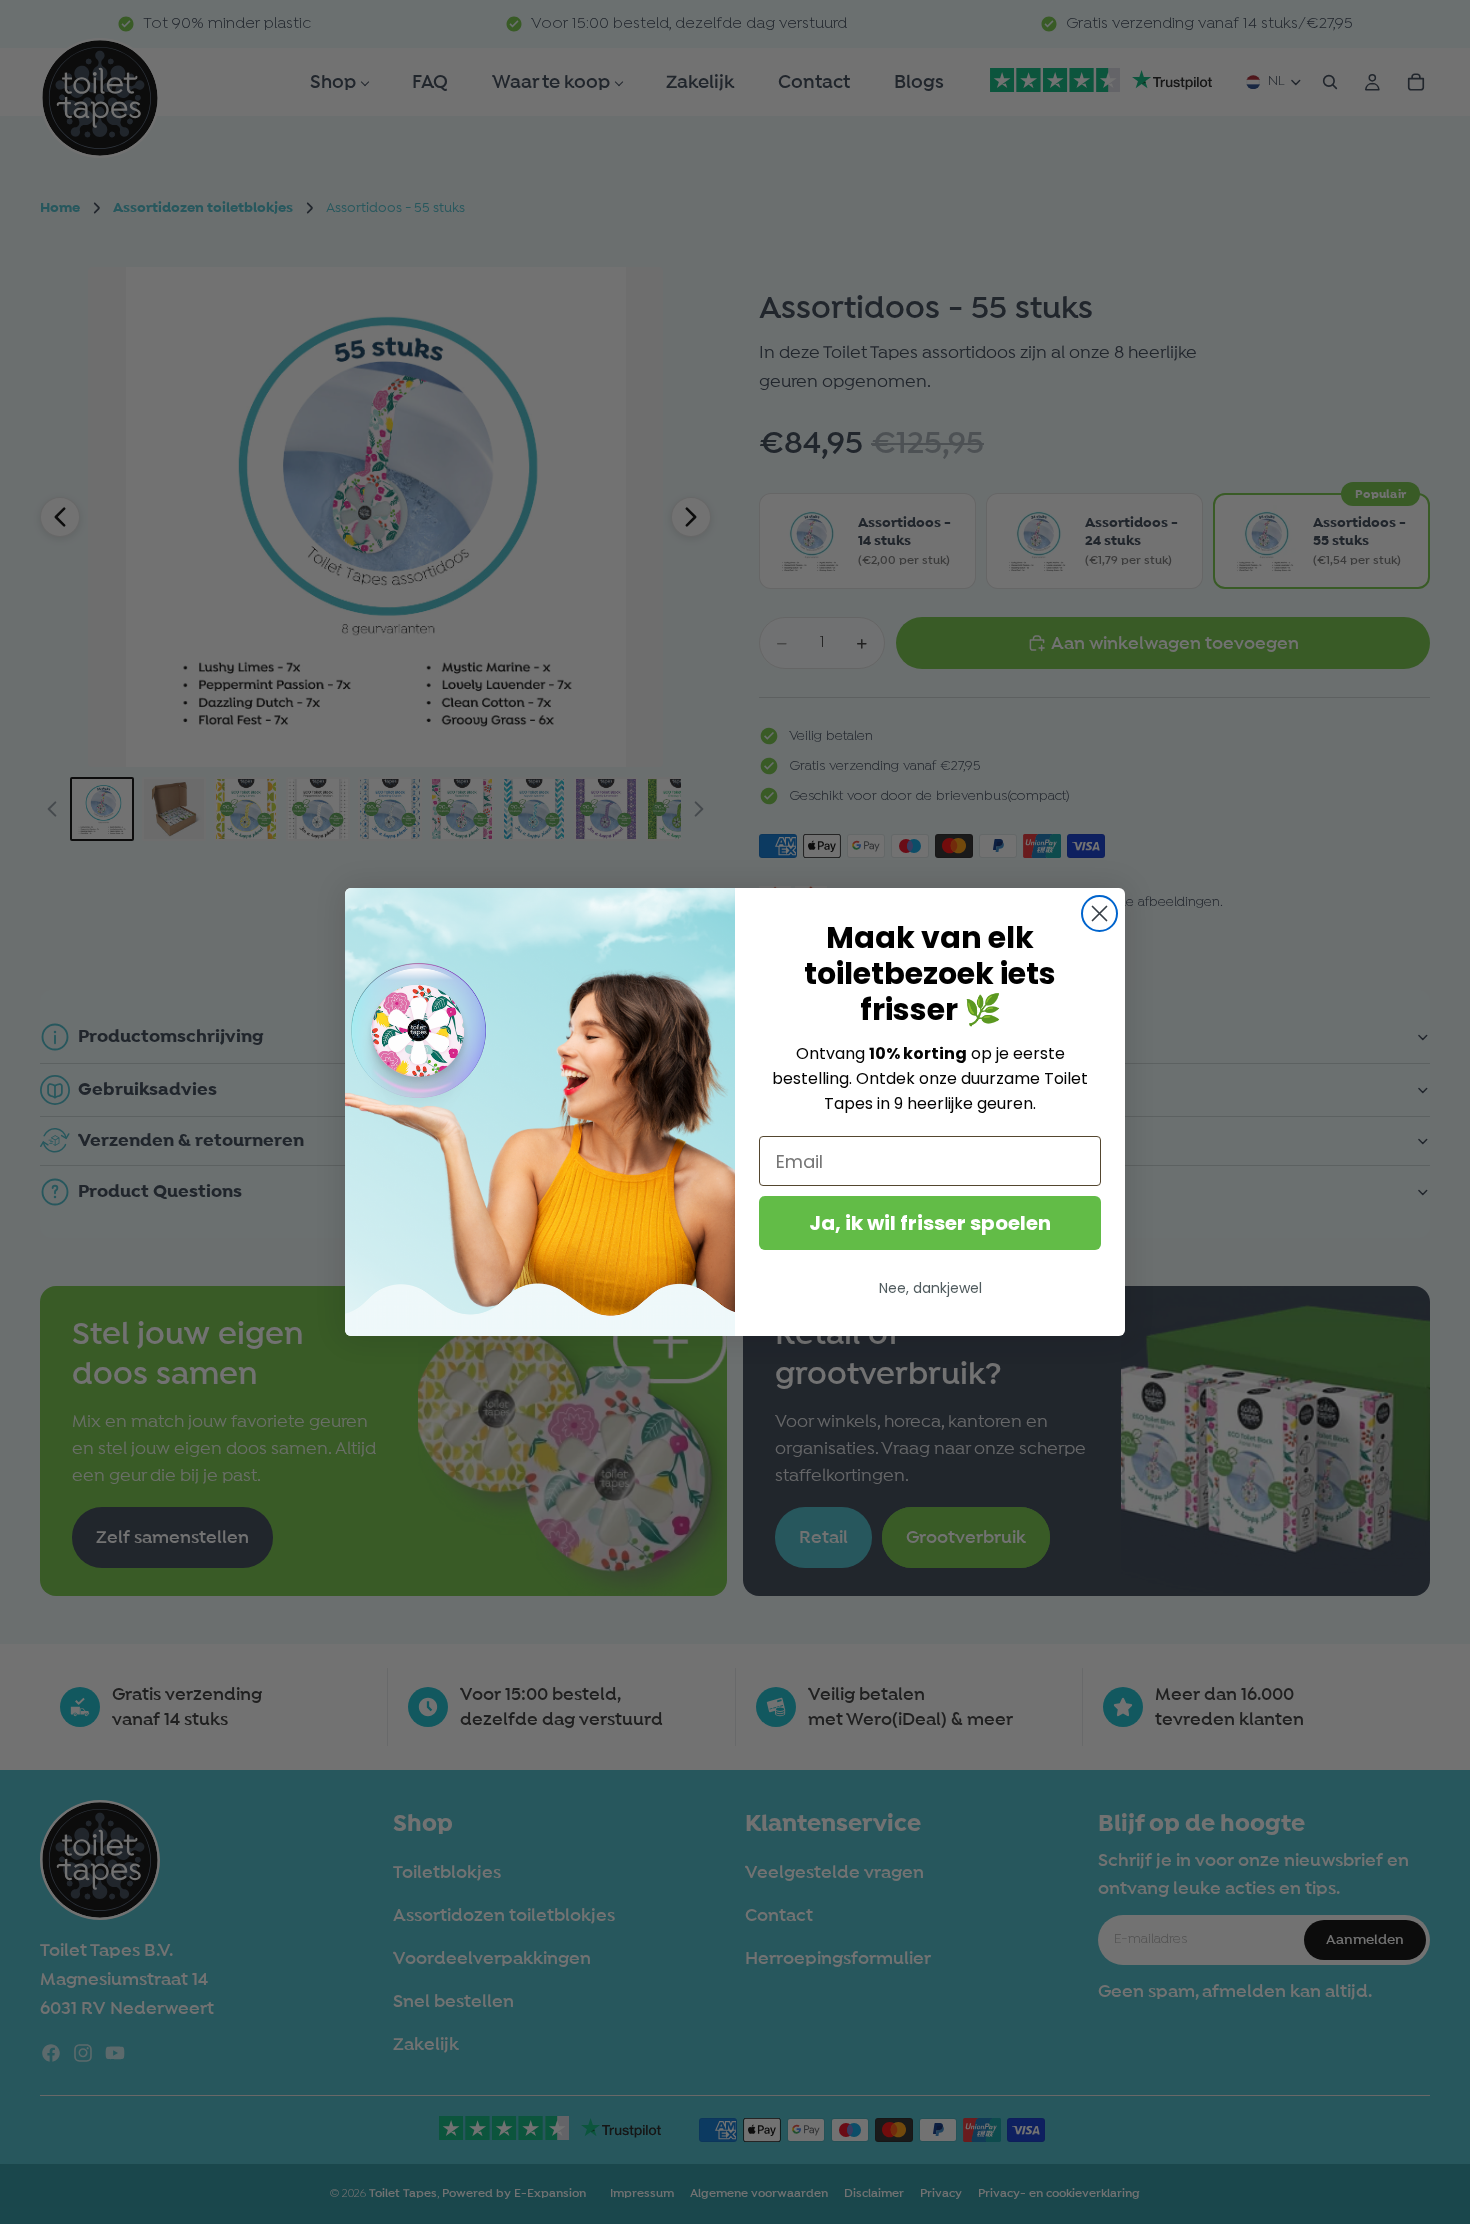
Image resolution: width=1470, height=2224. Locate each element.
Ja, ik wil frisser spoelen (930, 1223)
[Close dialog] (1099, 913)
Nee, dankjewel (930, 1288)
